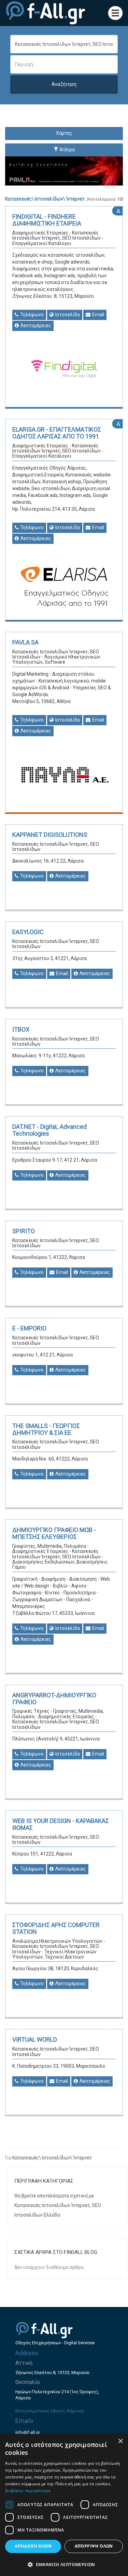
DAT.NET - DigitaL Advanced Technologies (49, 1130)
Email (98, 315)
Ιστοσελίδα (67, 315)
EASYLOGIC (28, 932)
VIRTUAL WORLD (35, 2039)
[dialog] (64, 2505)
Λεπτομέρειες (35, 326)
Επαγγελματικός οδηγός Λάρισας (50, 2411)
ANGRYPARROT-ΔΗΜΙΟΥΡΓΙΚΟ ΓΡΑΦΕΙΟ (54, 1699)
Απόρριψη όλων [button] (94, 2546)
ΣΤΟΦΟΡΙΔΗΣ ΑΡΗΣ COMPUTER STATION (56, 1928)
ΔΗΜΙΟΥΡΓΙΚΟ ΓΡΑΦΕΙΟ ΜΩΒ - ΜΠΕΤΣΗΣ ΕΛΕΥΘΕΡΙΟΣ (54, 1533)
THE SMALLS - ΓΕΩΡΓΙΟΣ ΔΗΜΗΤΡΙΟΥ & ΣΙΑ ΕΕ (46, 1429)
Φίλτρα (67, 150)
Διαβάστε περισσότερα (28, 2491)
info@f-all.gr (28, 2432)
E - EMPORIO (29, 1328)
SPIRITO (24, 1231)
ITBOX (21, 1029)
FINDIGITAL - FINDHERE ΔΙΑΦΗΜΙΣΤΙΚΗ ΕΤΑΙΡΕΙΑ (47, 220)
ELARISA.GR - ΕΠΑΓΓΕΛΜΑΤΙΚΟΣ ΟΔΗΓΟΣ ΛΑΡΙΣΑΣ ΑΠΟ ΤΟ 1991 (57, 433)
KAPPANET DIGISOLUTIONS (50, 835)
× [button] (120, 2441)
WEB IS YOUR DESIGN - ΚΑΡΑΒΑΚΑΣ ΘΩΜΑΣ (61, 1824)
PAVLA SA (25, 642)
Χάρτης (64, 133)
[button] (64, 2564)
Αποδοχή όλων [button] (33, 2546)
